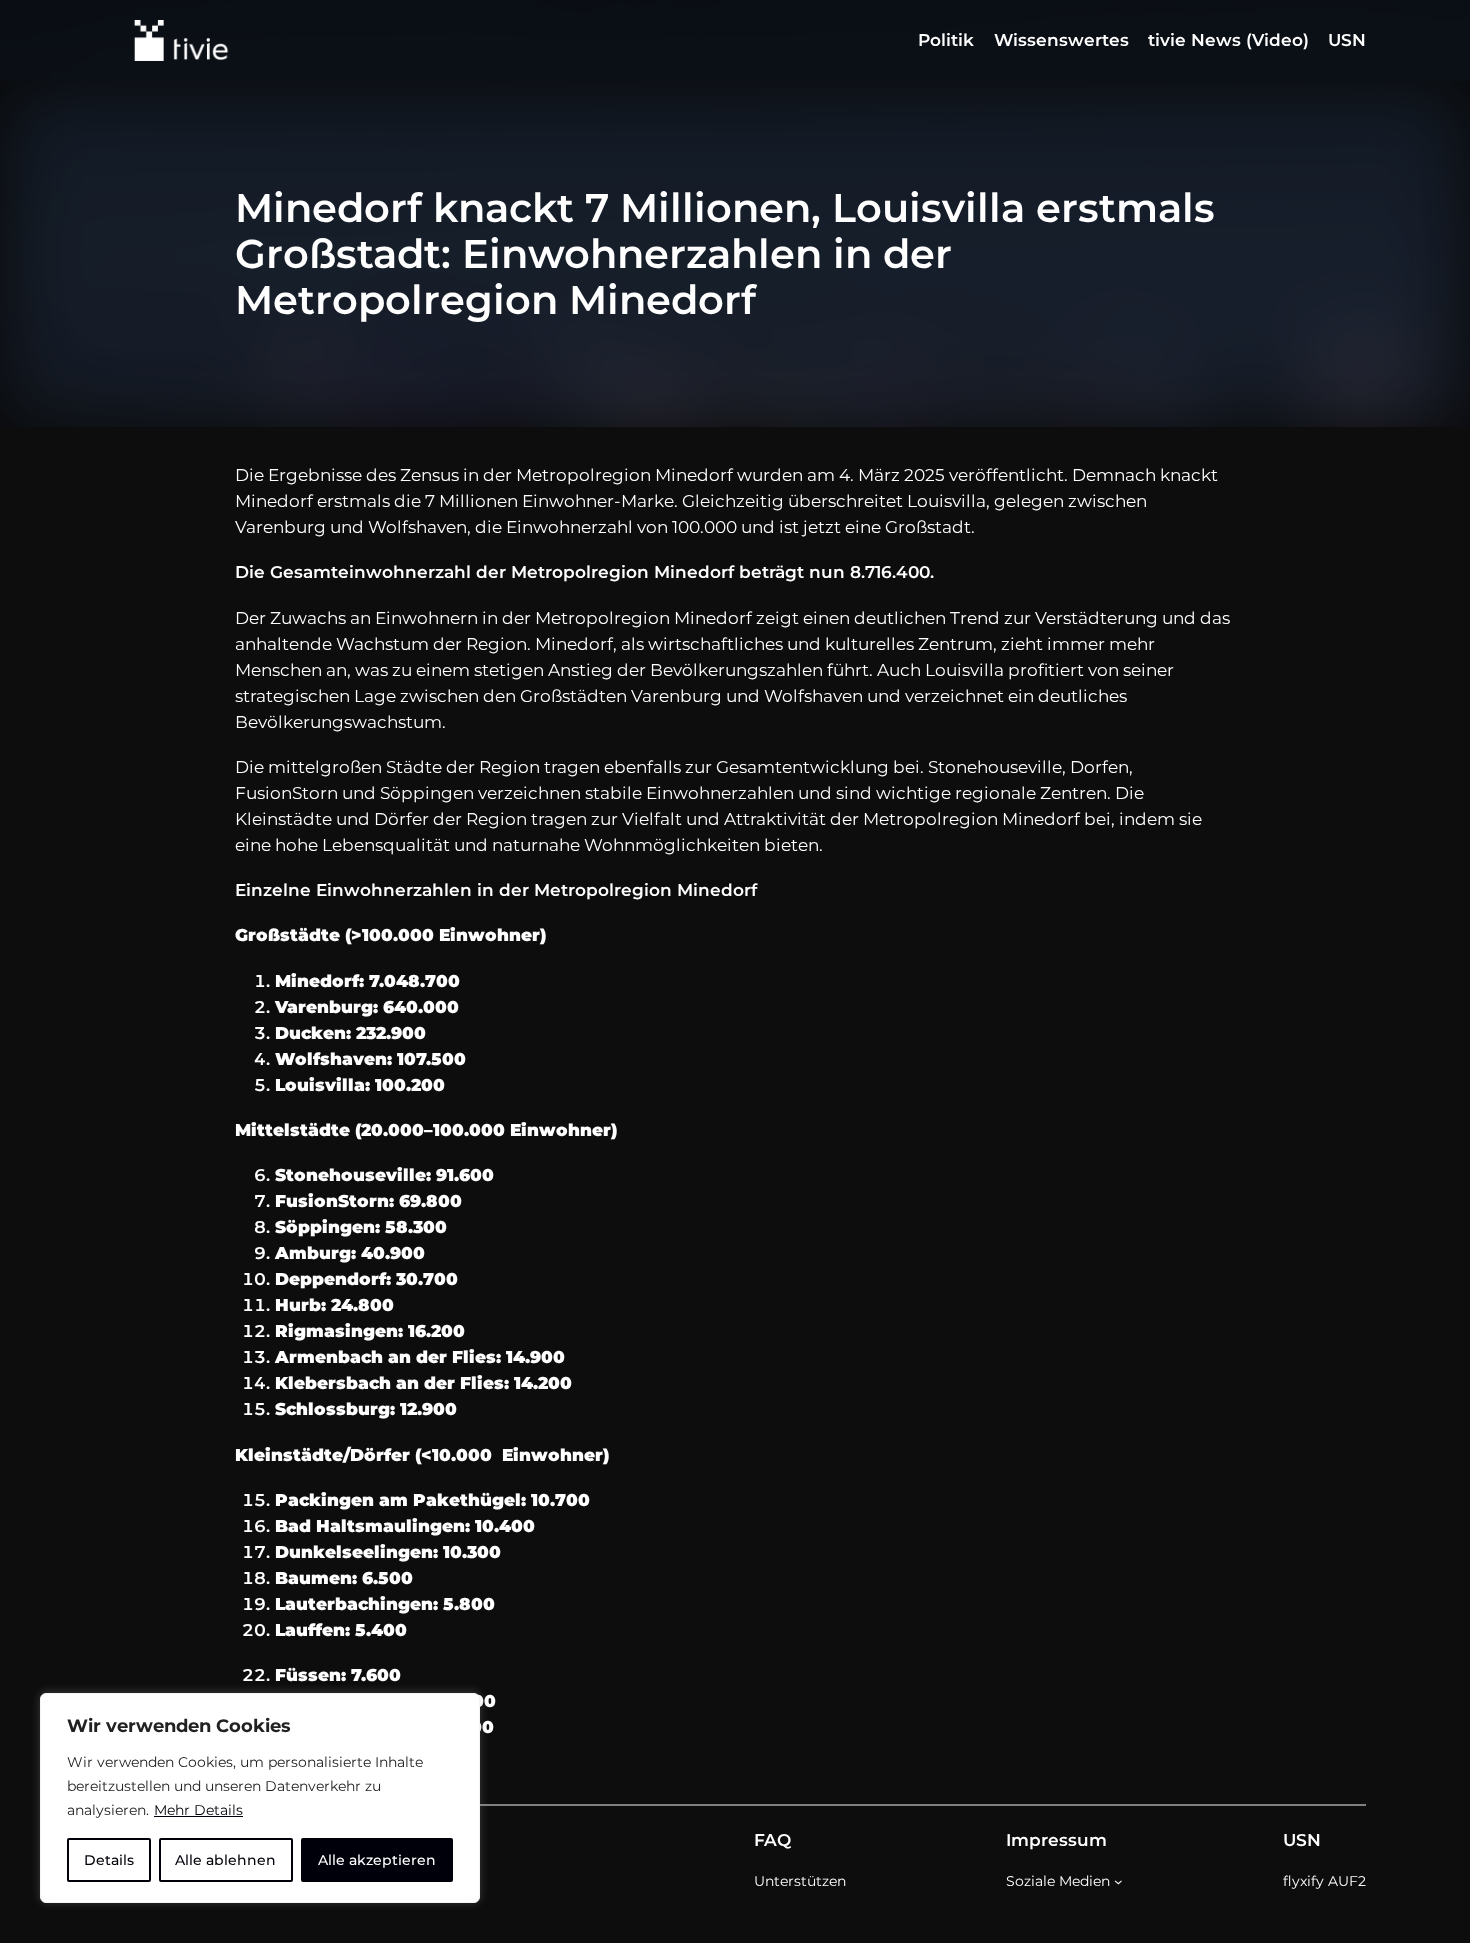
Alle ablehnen (225, 1860)
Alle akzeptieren (377, 1860)
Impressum (1056, 1840)
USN (1302, 1840)
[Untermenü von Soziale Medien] (1118, 1881)
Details (109, 1860)
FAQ (772, 1840)
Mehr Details (198, 1810)
